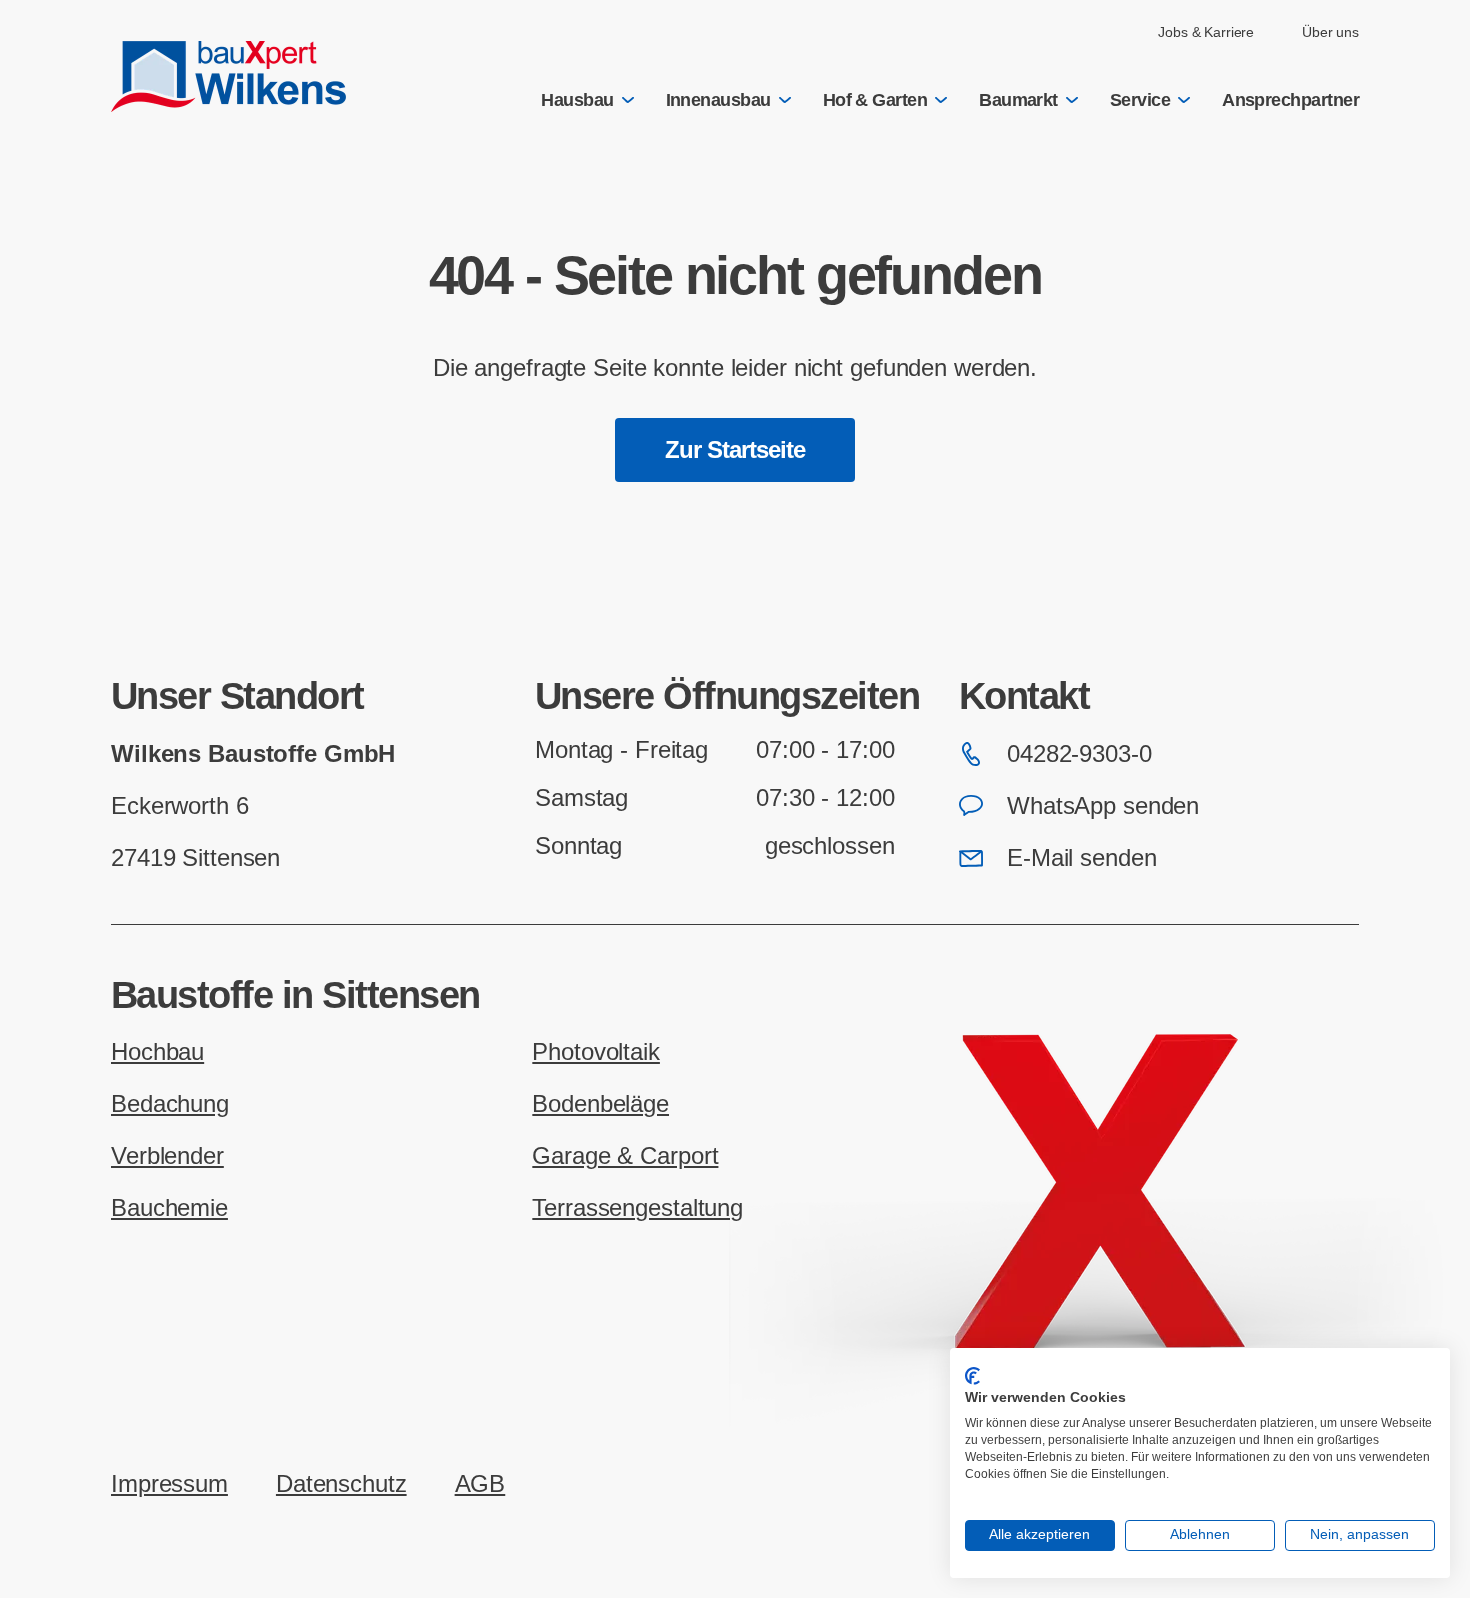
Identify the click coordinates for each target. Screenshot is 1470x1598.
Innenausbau (718, 100)
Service (1140, 100)
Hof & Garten (875, 100)
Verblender (167, 1155)
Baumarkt (1018, 100)
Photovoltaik (596, 1051)
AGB (480, 1483)
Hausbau (577, 100)
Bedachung (170, 1103)
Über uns (1330, 32)
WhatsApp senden (1103, 805)
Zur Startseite (735, 449)
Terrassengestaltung (637, 1207)
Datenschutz (341, 1483)
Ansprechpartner (1290, 100)
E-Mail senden (1081, 857)
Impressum (169, 1483)
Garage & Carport (625, 1155)
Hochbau (157, 1051)
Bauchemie (169, 1207)
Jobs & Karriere (1206, 32)
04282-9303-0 (1079, 753)
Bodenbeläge (600, 1103)
